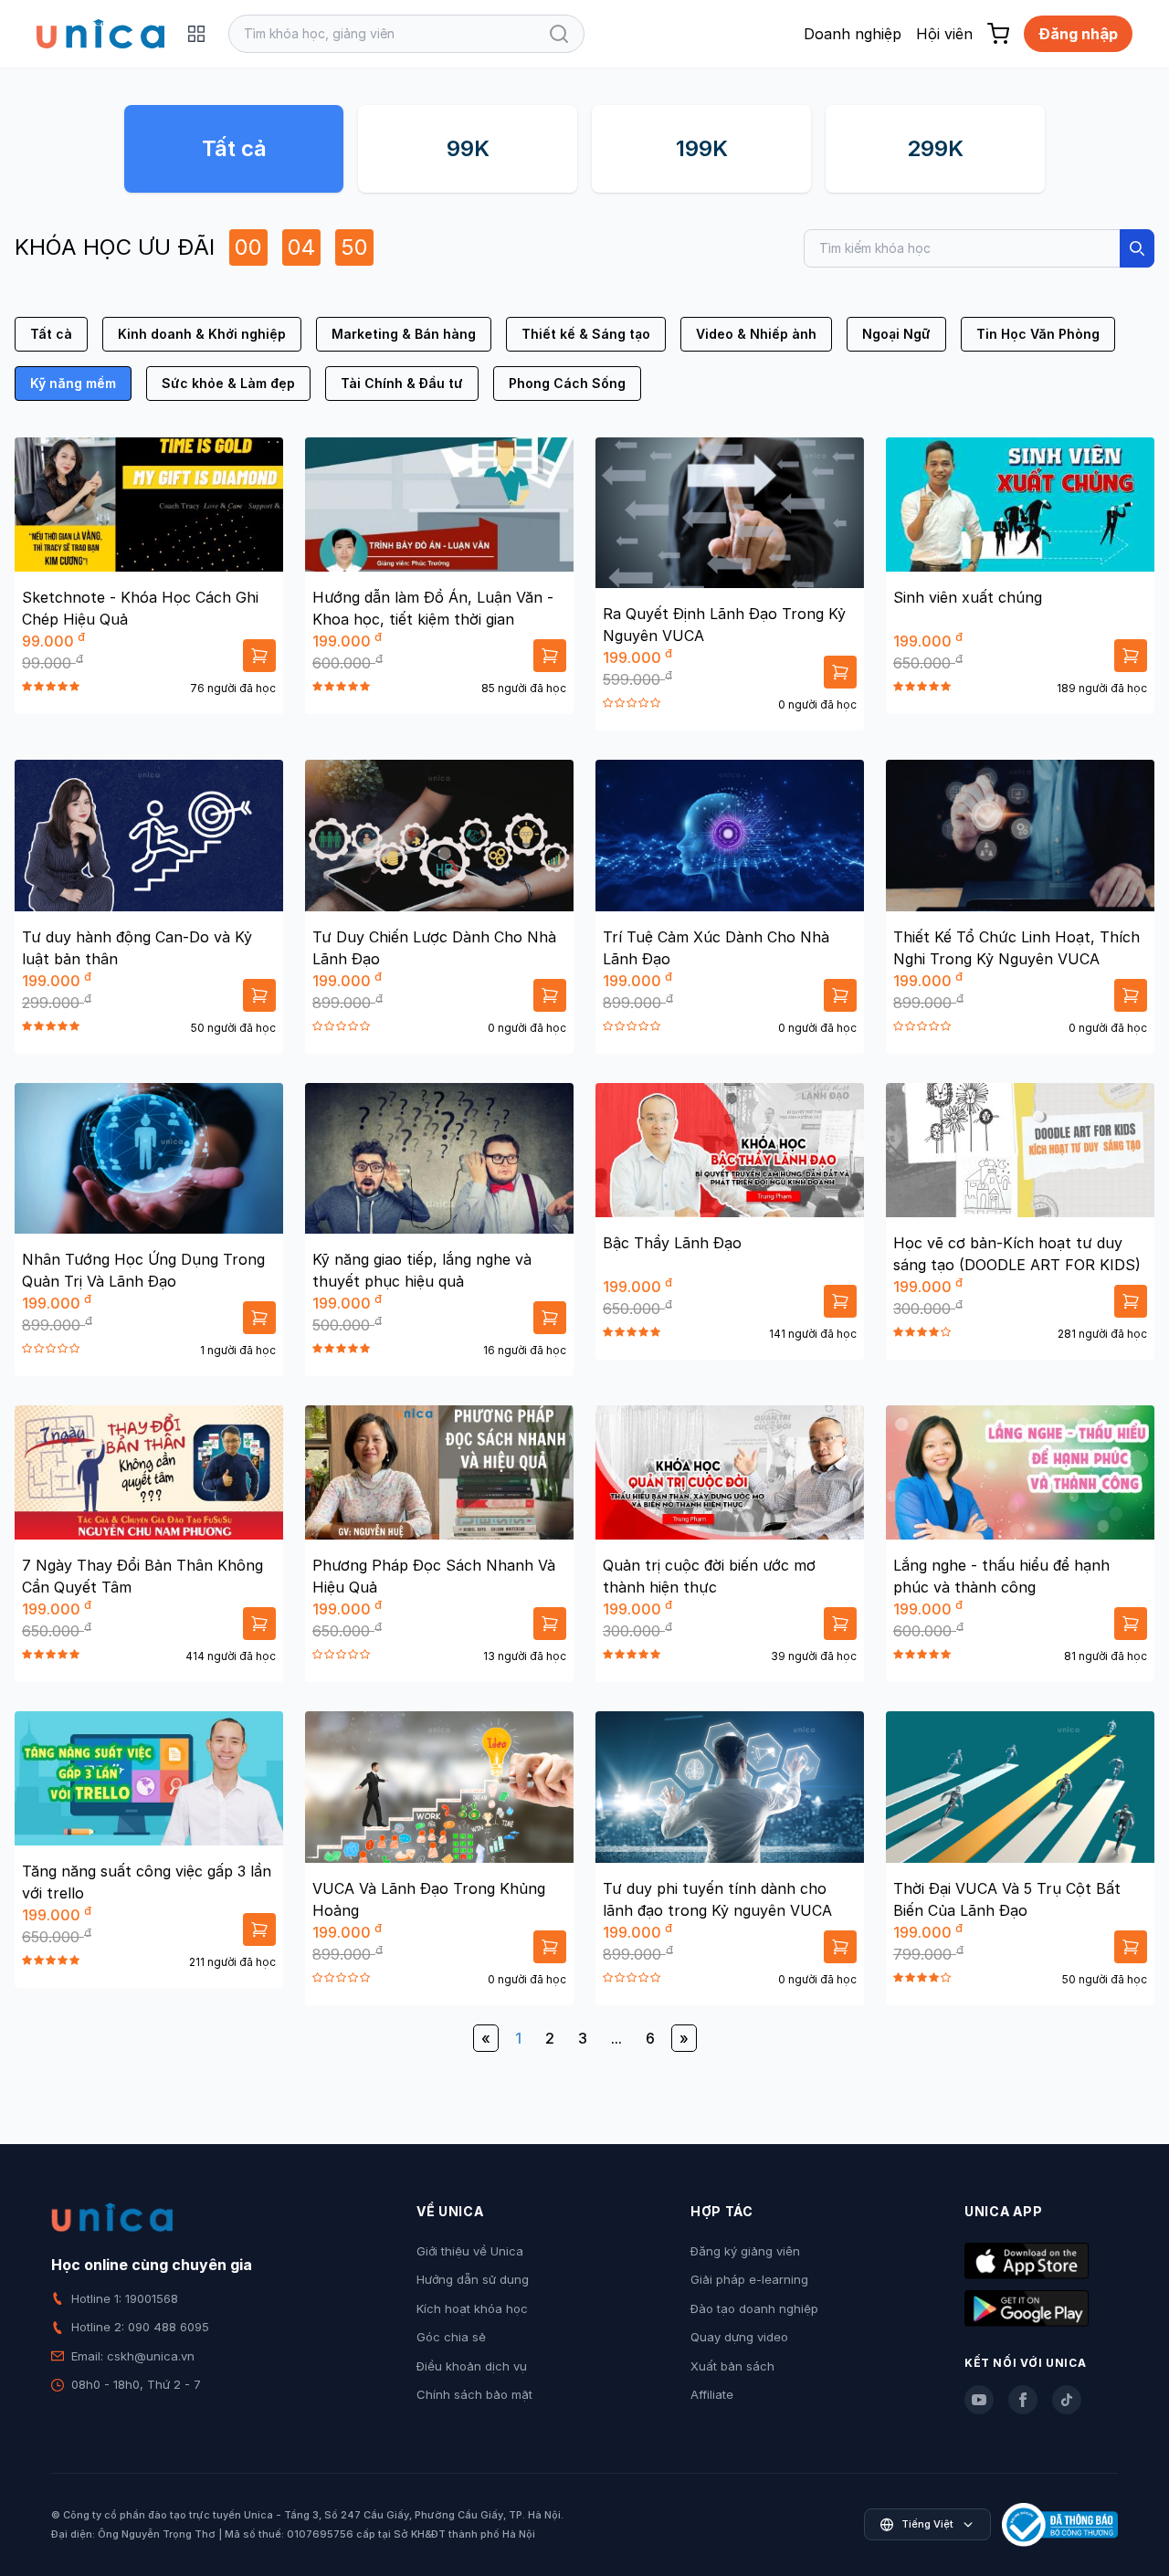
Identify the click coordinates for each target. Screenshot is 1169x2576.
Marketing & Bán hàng (404, 334)
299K (935, 148)
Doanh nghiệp (853, 34)
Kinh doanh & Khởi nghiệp (202, 334)
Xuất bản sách (732, 2366)
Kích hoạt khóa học (472, 2308)
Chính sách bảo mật (474, 2394)
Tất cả (234, 148)
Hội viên (944, 34)
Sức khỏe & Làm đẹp (228, 383)
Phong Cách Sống (567, 383)
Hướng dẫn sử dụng (473, 2279)
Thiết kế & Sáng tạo (586, 334)
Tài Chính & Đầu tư (402, 383)
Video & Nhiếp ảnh (756, 334)
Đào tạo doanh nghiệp (754, 2308)
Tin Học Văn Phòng (1038, 334)
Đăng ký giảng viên (745, 2251)
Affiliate (712, 2394)
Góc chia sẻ (451, 2337)
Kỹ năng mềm (73, 383)
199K (702, 148)
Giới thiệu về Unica (470, 2251)
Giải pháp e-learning (749, 2279)
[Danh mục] (196, 34)
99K (468, 148)
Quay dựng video (739, 2337)
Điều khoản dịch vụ (472, 2366)
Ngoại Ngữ (896, 334)
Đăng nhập (1078, 34)
